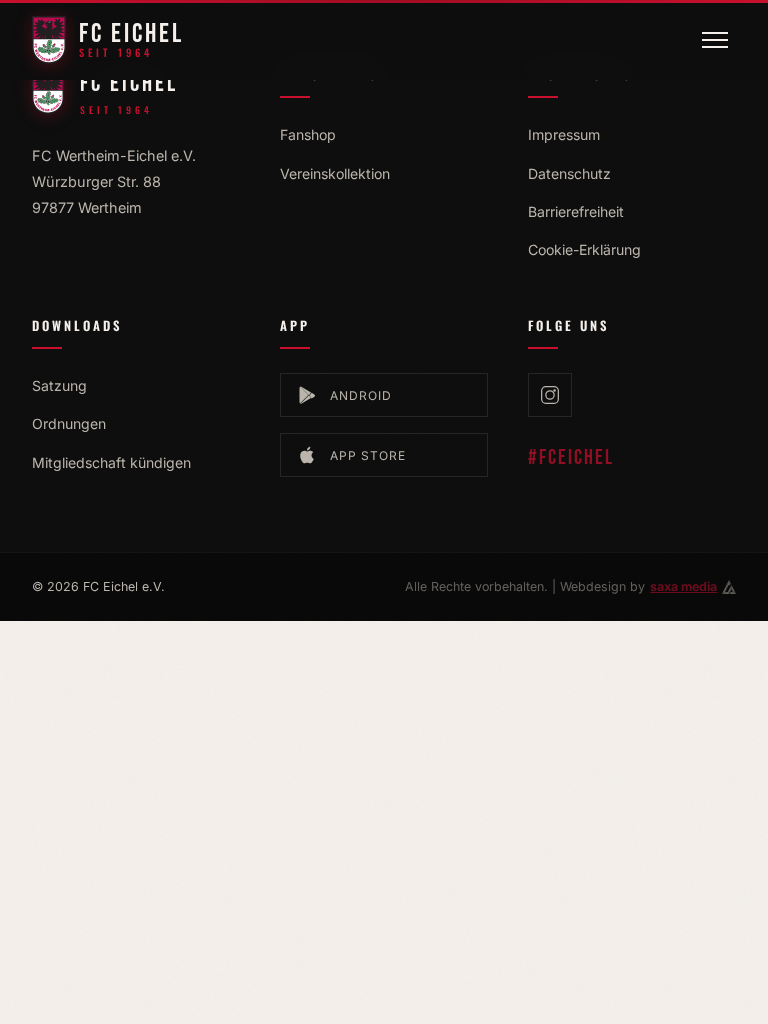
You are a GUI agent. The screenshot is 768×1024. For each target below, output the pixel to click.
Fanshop (308, 134)
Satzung (59, 385)
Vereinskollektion (335, 173)
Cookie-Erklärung (584, 249)
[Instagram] (550, 395)
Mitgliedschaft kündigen (111, 462)
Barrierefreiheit (576, 211)
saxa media (683, 586)
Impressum (564, 134)
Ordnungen (69, 423)
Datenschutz (569, 173)
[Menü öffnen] (715, 40)
